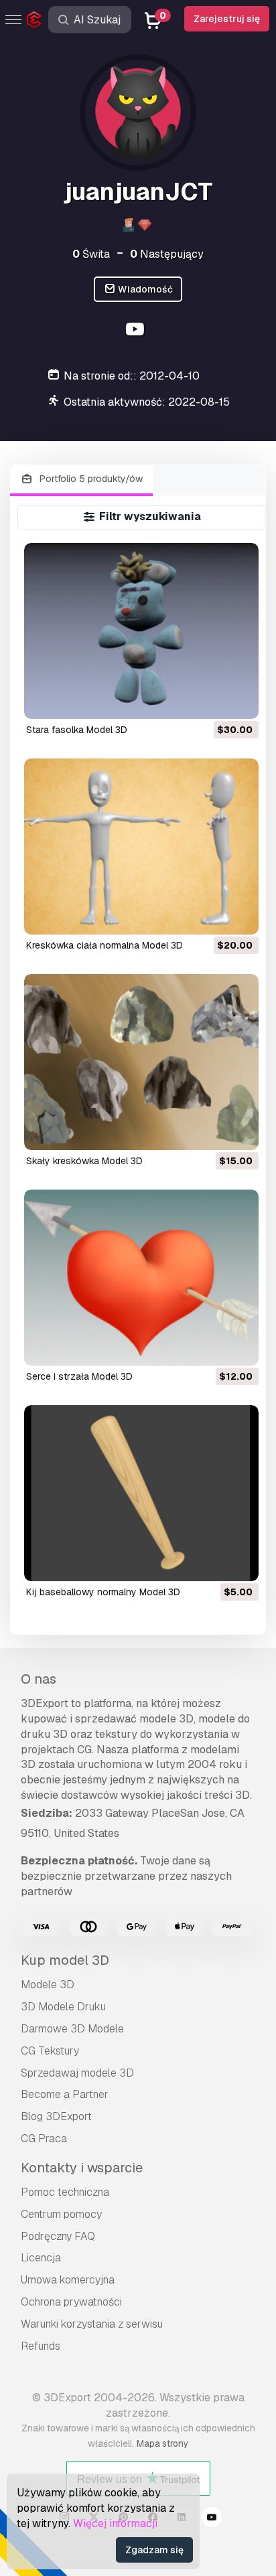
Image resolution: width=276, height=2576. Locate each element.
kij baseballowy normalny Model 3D (103, 1592)
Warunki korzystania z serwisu (92, 2324)
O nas (39, 1679)
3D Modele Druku (63, 2007)
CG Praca (44, 2139)
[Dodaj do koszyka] (212, 700)
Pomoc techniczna (65, 2192)
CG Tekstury (50, 2051)
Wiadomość (144, 289)
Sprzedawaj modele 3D (77, 2073)
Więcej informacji (115, 2523)
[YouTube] (136, 331)
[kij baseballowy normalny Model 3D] (142, 1493)
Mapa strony (162, 2443)
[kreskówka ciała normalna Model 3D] (142, 847)
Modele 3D (48, 1985)
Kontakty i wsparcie (82, 2168)
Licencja (41, 2258)
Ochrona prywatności (71, 2302)
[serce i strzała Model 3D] (142, 1278)
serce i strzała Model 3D (79, 1376)
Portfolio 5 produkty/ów (90, 479)
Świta (91, 254)
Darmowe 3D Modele (72, 2029)
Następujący (167, 254)
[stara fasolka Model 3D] (142, 631)
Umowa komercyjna (68, 2280)
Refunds (41, 2346)
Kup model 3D (65, 1960)
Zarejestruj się (227, 19)
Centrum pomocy (61, 2214)
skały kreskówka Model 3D (84, 1161)
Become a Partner (65, 2094)
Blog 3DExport (56, 2116)
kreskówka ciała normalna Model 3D (105, 945)
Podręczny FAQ (58, 2236)
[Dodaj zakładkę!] (239, 700)
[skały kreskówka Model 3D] (142, 1062)
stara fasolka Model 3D (77, 730)
